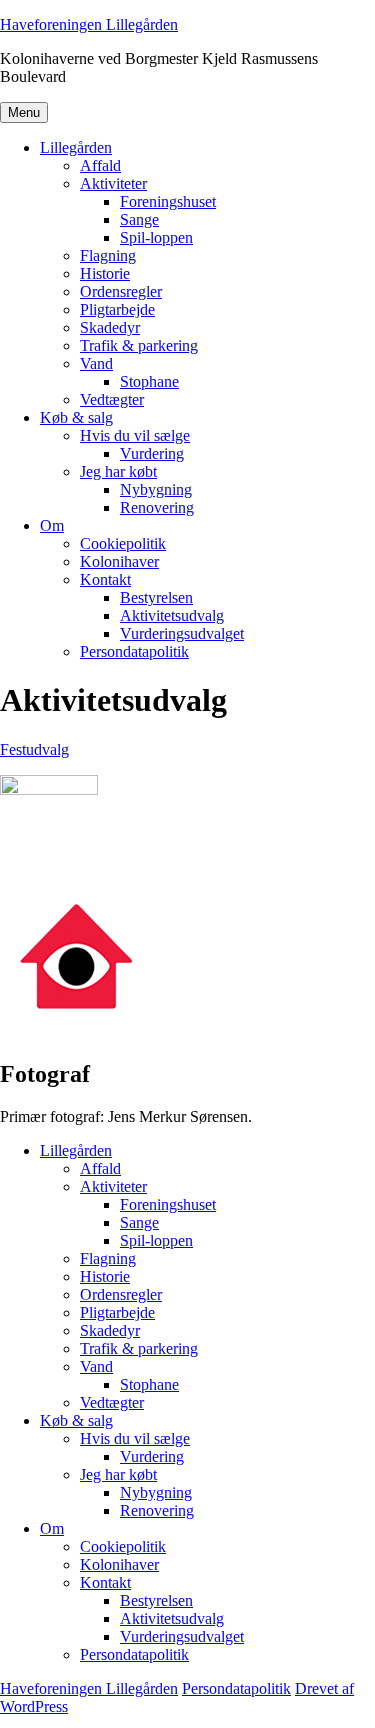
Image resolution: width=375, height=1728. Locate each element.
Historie (105, 273)
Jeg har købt (118, 471)
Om (52, 525)
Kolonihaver (119, 561)
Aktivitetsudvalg (172, 615)
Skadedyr (110, 327)
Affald (100, 165)
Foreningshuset (168, 201)
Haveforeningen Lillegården (89, 24)
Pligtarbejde (117, 309)
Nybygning (156, 489)
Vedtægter (112, 399)
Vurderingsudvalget (182, 633)
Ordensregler (121, 291)
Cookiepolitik (123, 543)
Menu (24, 112)
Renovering (157, 507)
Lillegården (76, 147)
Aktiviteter (113, 183)
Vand (96, 363)
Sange (139, 219)
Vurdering (152, 453)
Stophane (149, 381)
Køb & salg (76, 417)
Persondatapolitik (134, 651)
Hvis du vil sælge (135, 435)
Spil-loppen (156, 237)
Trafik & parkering (139, 345)
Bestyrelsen (156, 597)
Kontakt (105, 579)
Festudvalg (34, 749)
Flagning (108, 255)
